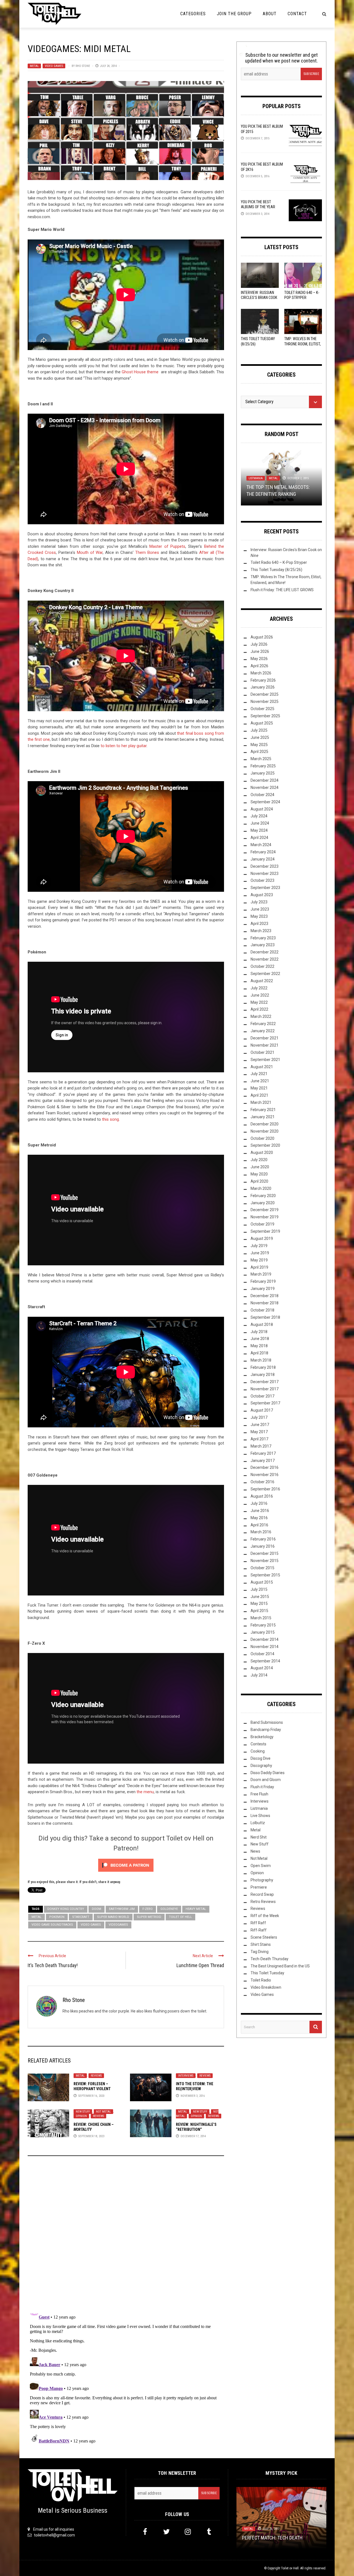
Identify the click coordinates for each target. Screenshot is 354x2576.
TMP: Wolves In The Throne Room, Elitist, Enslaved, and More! (303, 344)
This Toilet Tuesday (267, 1973)
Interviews (186, 2076)
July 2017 (259, 1417)
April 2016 (259, 1525)
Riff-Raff (259, 1930)
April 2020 (259, 1181)
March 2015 (261, 1618)
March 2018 (261, 1360)
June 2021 (260, 1081)
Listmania (256, 478)
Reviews (96, 2076)
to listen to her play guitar (124, 746)
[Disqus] (126, 2235)
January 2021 (263, 1117)
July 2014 (259, 1675)
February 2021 (263, 1110)
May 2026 (259, 659)
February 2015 (263, 1625)
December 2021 (265, 1038)
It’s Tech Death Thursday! (53, 1965)
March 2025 (261, 759)
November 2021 (265, 1045)
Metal (34, 66)
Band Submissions (267, 1722)
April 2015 (259, 1611)
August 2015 (262, 1582)
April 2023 (259, 924)
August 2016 (262, 1496)
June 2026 (260, 651)
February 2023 (263, 938)
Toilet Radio (261, 1980)
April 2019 (259, 1267)
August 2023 (262, 895)
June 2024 (260, 823)
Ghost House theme (141, 372)
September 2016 (265, 1489)
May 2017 (259, 1432)
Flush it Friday (262, 1787)
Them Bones (147, 552)
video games (91, 1925)
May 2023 (259, 916)
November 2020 (265, 1131)
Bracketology (262, 1737)
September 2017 (265, 1403)
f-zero (148, 1909)
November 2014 (265, 1647)
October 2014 (262, 1654)
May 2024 (259, 830)
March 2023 (261, 931)
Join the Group (234, 14)
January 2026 (263, 687)
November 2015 (265, 1561)
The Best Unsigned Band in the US (280, 1966)
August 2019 (262, 1239)
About (270, 14)
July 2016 (259, 1503)
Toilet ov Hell (290, 2568)
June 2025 (260, 737)
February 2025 (263, 766)
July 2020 (259, 1160)
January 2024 (263, 859)
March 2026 (261, 673)
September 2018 (265, 1317)
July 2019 (259, 1246)
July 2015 (259, 1589)
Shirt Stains (261, 1944)
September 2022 (265, 974)
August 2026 (262, 637)
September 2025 (265, 716)
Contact (297, 14)
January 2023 (263, 945)
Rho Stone (83, 66)
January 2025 (263, 773)
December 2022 (265, 952)
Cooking (258, 1751)
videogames (118, 1925)
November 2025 (265, 702)
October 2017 (262, 1396)
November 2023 (265, 874)
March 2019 (261, 1274)
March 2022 (261, 1016)
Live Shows (260, 1816)
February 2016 (263, 1539)
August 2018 (262, 1324)
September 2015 (265, 1575)
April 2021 (259, 1095)
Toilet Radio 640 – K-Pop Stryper (279, 562)
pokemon (57, 1917)
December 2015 (265, 1553)
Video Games (54, 66)
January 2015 (263, 1632)
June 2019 (260, 1253)
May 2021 (259, 1088)
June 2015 (260, 1597)
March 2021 (261, 1102)
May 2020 (259, 1174)
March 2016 (261, 1532)
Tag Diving (260, 1952)
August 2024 (262, 809)
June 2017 (260, 1425)
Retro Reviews (263, 1902)
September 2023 (265, 888)
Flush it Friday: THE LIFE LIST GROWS (282, 590)
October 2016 (262, 1482)
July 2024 (259, 816)
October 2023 (262, 880)
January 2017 (263, 1461)
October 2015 (262, 1568)
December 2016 (265, 1467)
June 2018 (260, 1339)
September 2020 (265, 1145)
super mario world (113, 1917)
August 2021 (262, 1067)
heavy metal (196, 1909)
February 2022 (263, 1024)
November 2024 (265, 788)
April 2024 (259, 838)
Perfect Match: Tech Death (272, 2537)
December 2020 (265, 1124)
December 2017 (265, 1382)
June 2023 (260, 909)
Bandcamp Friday (266, 1730)
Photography (262, 1880)
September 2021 (265, 1060)
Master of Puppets (167, 546)
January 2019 (263, 1289)
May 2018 (259, 1346)
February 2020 (263, 1196)
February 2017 (263, 1453)
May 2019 (259, 1260)
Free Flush (259, 1794)
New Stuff (83, 2112)
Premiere (259, 1887)
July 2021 (259, 1074)
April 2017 (259, 1439)
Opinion (81, 2116)
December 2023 (265, 866)
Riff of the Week (265, 1916)
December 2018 (265, 1296)
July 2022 (259, 988)
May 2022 (259, 1002)
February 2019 (263, 1281)
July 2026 (259, 644)
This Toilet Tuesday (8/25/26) (276, 570)
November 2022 (265, 959)
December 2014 (265, 1639)
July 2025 (259, 730)
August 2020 (262, 1153)
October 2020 (262, 1138)
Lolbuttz (258, 1823)
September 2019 (265, 1231)
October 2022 (262, 966)
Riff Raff (258, 1923)
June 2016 (260, 1511)
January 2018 (263, 1375)
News (255, 1851)
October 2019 (262, 1224)
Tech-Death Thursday (270, 1959)
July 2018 (259, 1332)
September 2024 (265, 802)
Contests (258, 1744)
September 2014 (265, 1661)
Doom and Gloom (266, 1780)
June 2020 (260, 1167)
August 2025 (262, 723)
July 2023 (259, 902)
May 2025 (259, 745)
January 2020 (263, 1203)
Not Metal (103, 2112)
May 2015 (259, 1604)
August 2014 (262, 1668)
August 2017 (262, 1410)
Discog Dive (261, 1758)
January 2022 (263, 1031)
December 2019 (265, 1210)
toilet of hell (180, 1917)
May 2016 (259, 1518)
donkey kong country (66, 1909)
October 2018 (262, 1310)
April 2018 (259, 1353)
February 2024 (263, 852)
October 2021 (262, 1052)
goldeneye (169, 1909)
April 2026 (259, 666)
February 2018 (263, 1367)
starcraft (81, 1917)
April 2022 (259, 1009)
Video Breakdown (266, 1987)
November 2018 (265, 1303)
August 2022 (262, 981)
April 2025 (259, 752)
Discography (261, 1766)
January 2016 (263, 1546)
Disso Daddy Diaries (268, 1773)
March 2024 (261, 845)
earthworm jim (122, 1909)
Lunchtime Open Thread (200, 1965)
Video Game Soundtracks (52, 1925)
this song (110, 1119)
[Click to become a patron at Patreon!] (126, 1865)
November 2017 (265, 1389)
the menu (145, 1792)
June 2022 (260, 995)
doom (97, 1909)
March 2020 (261, 1188)
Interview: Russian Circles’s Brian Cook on (259, 298)
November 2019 (265, 1217)
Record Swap (262, 1894)
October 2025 (262, 709)
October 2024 (262, 795)
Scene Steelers (264, 1937)
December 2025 (265, 694)
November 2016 (265, 1475)
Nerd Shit (259, 1837)
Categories (193, 14)
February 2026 (263, 680)
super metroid (149, 1917)
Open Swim (261, 1866)
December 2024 (265, 780)
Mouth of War (90, 552)
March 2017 (261, 1446)
